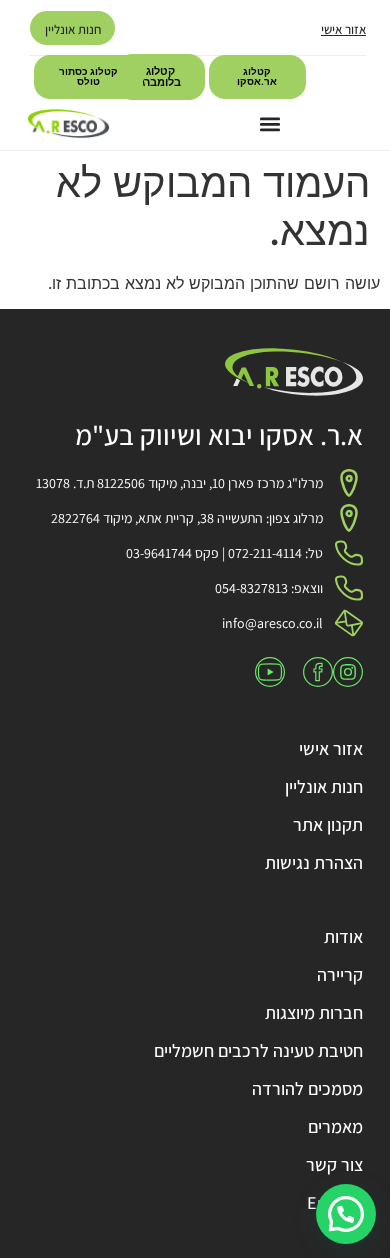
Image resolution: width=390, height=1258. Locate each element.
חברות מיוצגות (314, 1012)
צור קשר (334, 1164)
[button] (269, 123)
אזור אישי (343, 29)
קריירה (340, 974)
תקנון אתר (328, 824)
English (335, 1202)
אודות (343, 936)
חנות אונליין (73, 29)
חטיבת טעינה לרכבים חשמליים (258, 1050)
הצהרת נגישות (314, 862)
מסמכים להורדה (307, 1088)
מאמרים (335, 1126)
